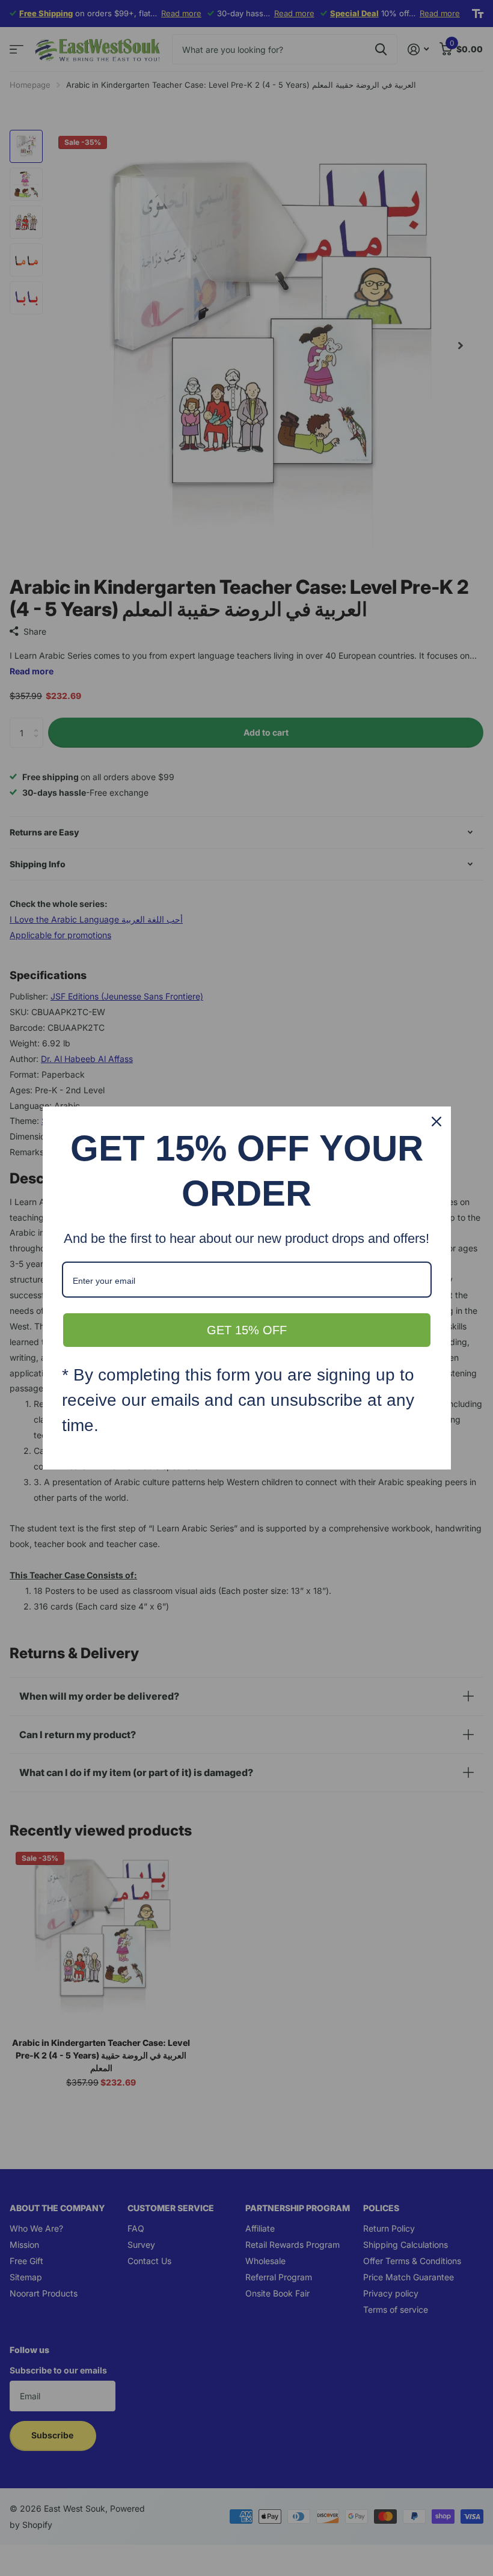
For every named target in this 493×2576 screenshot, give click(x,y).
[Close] (436, 1122)
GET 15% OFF (247, 1330)
